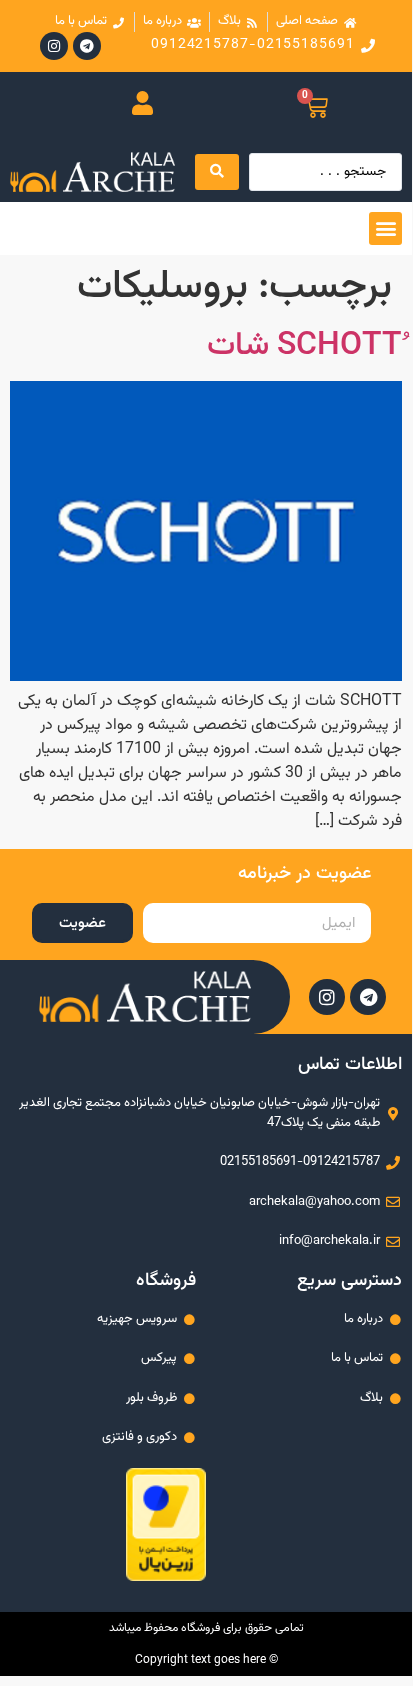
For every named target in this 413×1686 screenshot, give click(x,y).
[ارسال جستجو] (217, 172)
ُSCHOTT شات (304, 346)
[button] (385, 228)
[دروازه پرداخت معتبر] (166, 1577)
